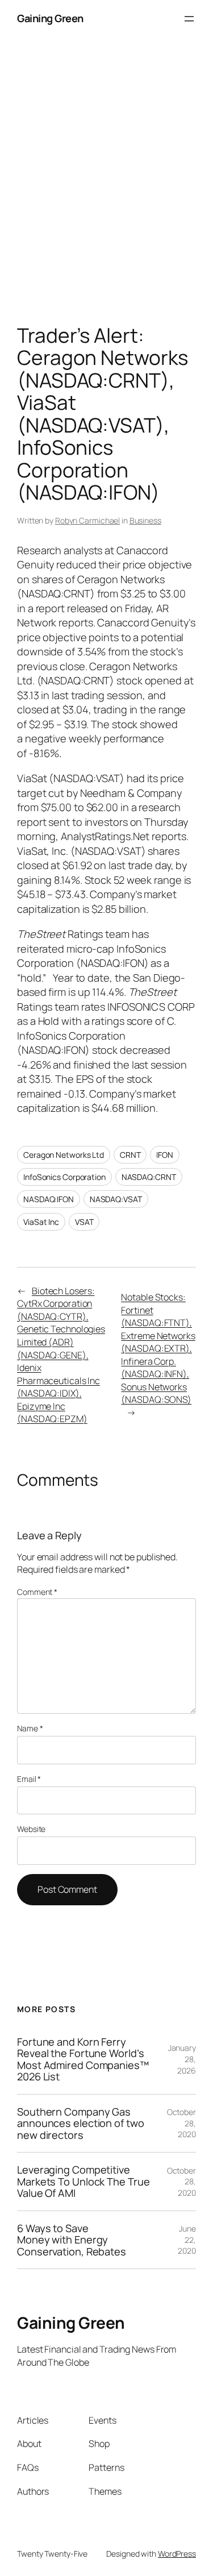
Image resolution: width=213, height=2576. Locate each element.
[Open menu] (189, 19)
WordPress (177, 2554)
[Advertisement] (106, 184)
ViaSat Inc (41, 1222)
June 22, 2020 (187, 2240)
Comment (37, 1592)
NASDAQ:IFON (49, 1199)
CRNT (130, 1155)
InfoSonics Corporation (64, 1177)
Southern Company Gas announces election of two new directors (81, 2123)
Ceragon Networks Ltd (64, 1155)
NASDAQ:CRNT (149, 1177)
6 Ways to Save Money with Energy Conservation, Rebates (72, 2240)
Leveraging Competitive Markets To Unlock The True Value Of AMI (83, 2181)
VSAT (84, 1222)
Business (145, 520)
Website (31, 1829)
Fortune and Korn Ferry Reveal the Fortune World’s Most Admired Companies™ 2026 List (83, 2059)
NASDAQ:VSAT (116, 1199)
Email (29, 1779)
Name (30, 1728)
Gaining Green (50, 18)
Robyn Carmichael (87, 520)
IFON (165, 1155)
